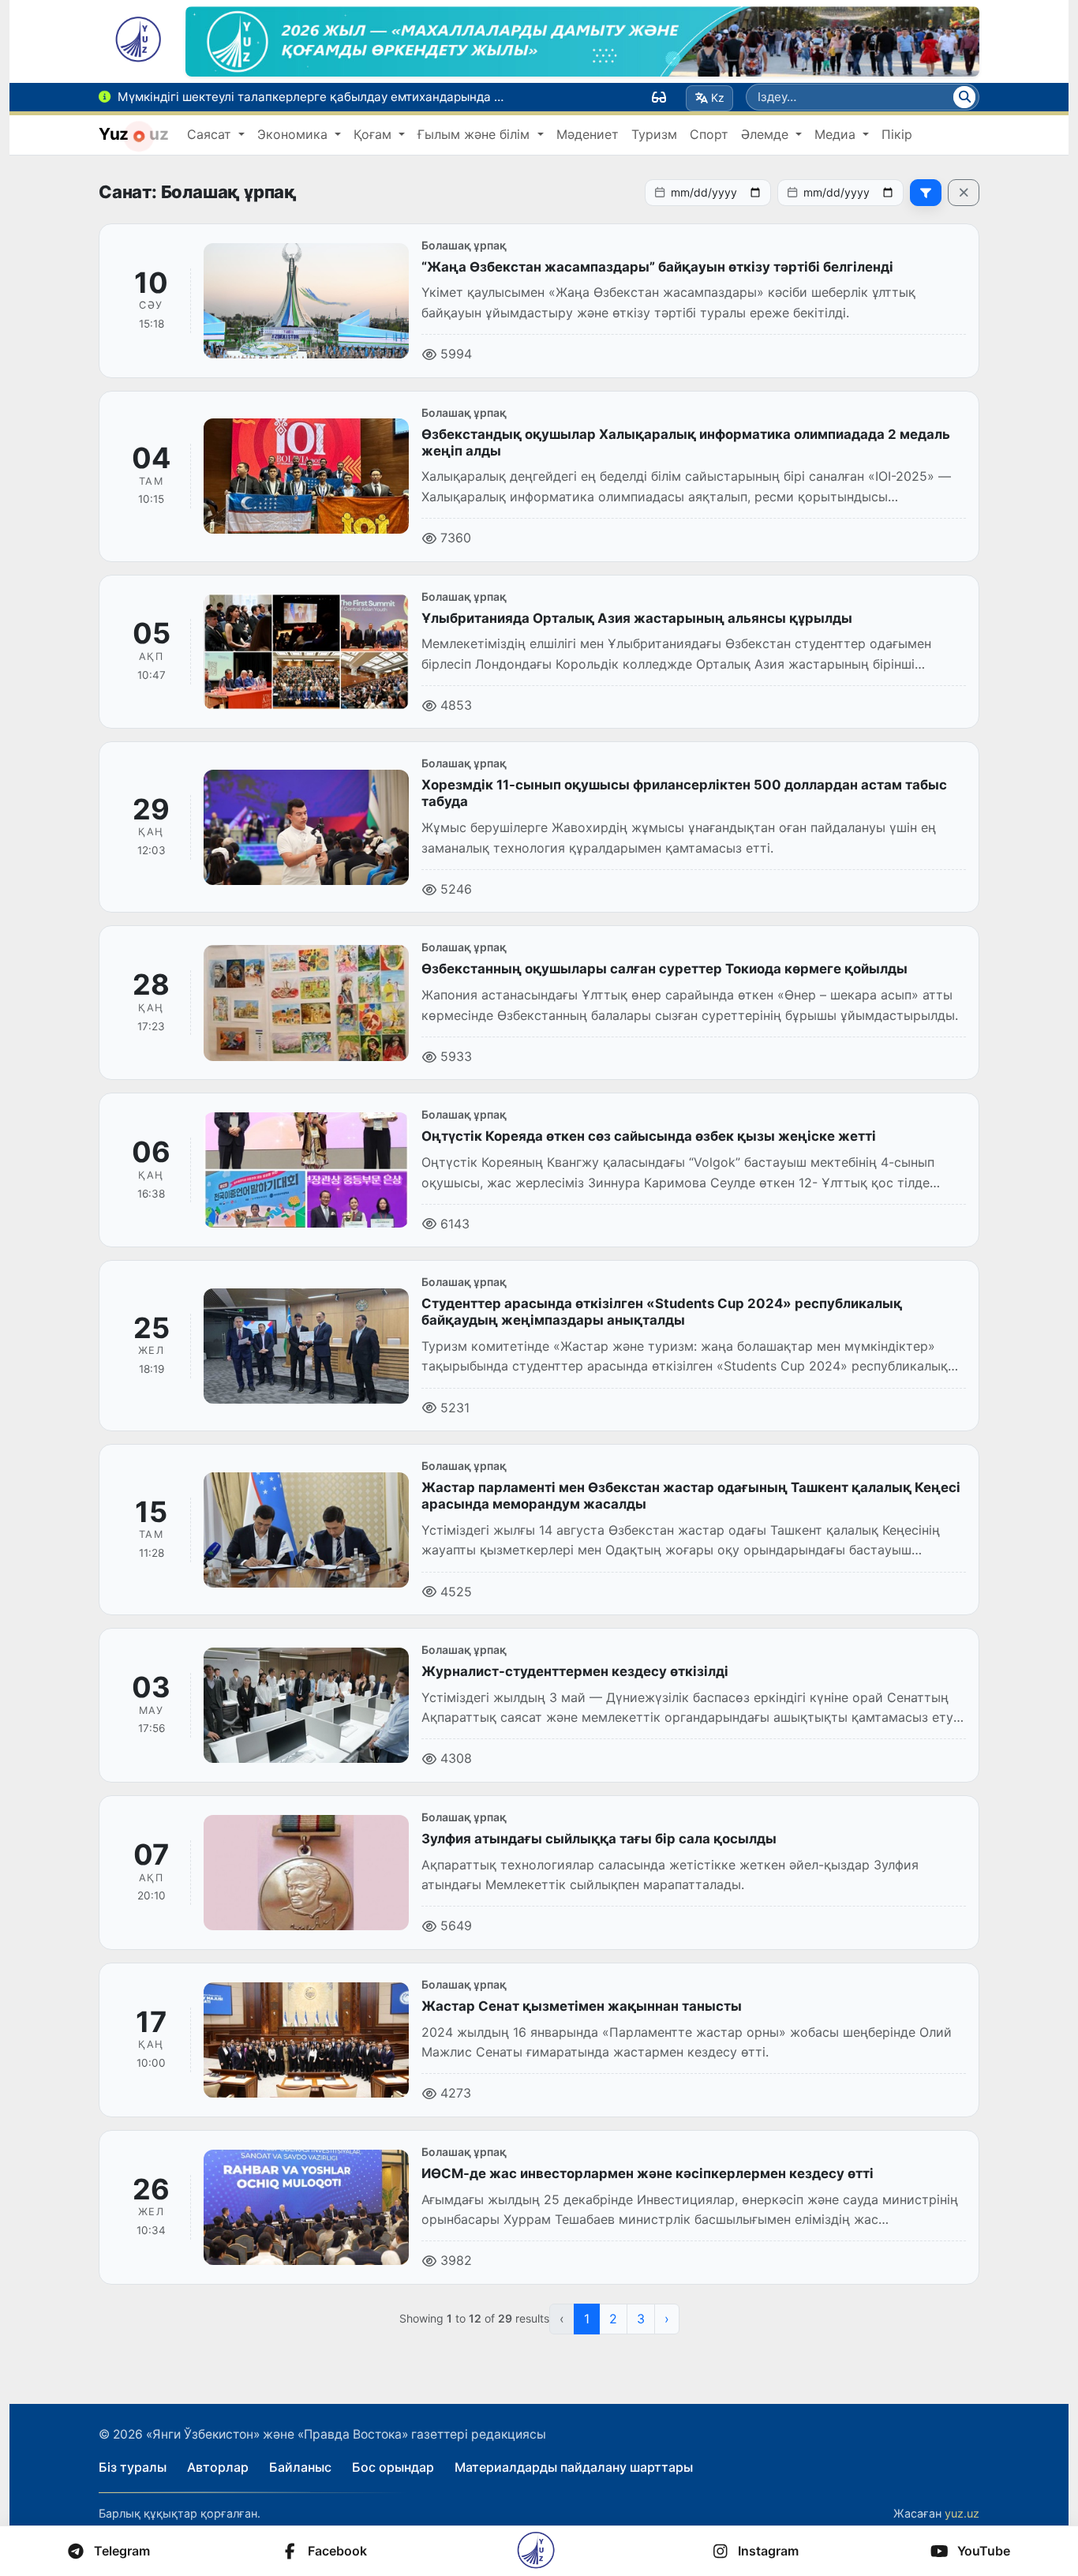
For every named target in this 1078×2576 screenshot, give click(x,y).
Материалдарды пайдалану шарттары (574, 2467)
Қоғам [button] (374, 134)
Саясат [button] (211, 134)
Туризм (654, 134)
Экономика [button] (294, 134)
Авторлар (218, 2467)
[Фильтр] (926, 193)
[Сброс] (964, 193)
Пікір (897, 134)
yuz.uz (962, 2513)
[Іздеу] (964, 97)
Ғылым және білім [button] (475, 134)
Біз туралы (133, 2467)
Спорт (709, 134)
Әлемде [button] (767, 134)
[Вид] (659, 97)
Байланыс (300, 2467)
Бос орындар (393, 2467)
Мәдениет (588, 134)
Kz (718, 97)
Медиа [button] (837, 134)
